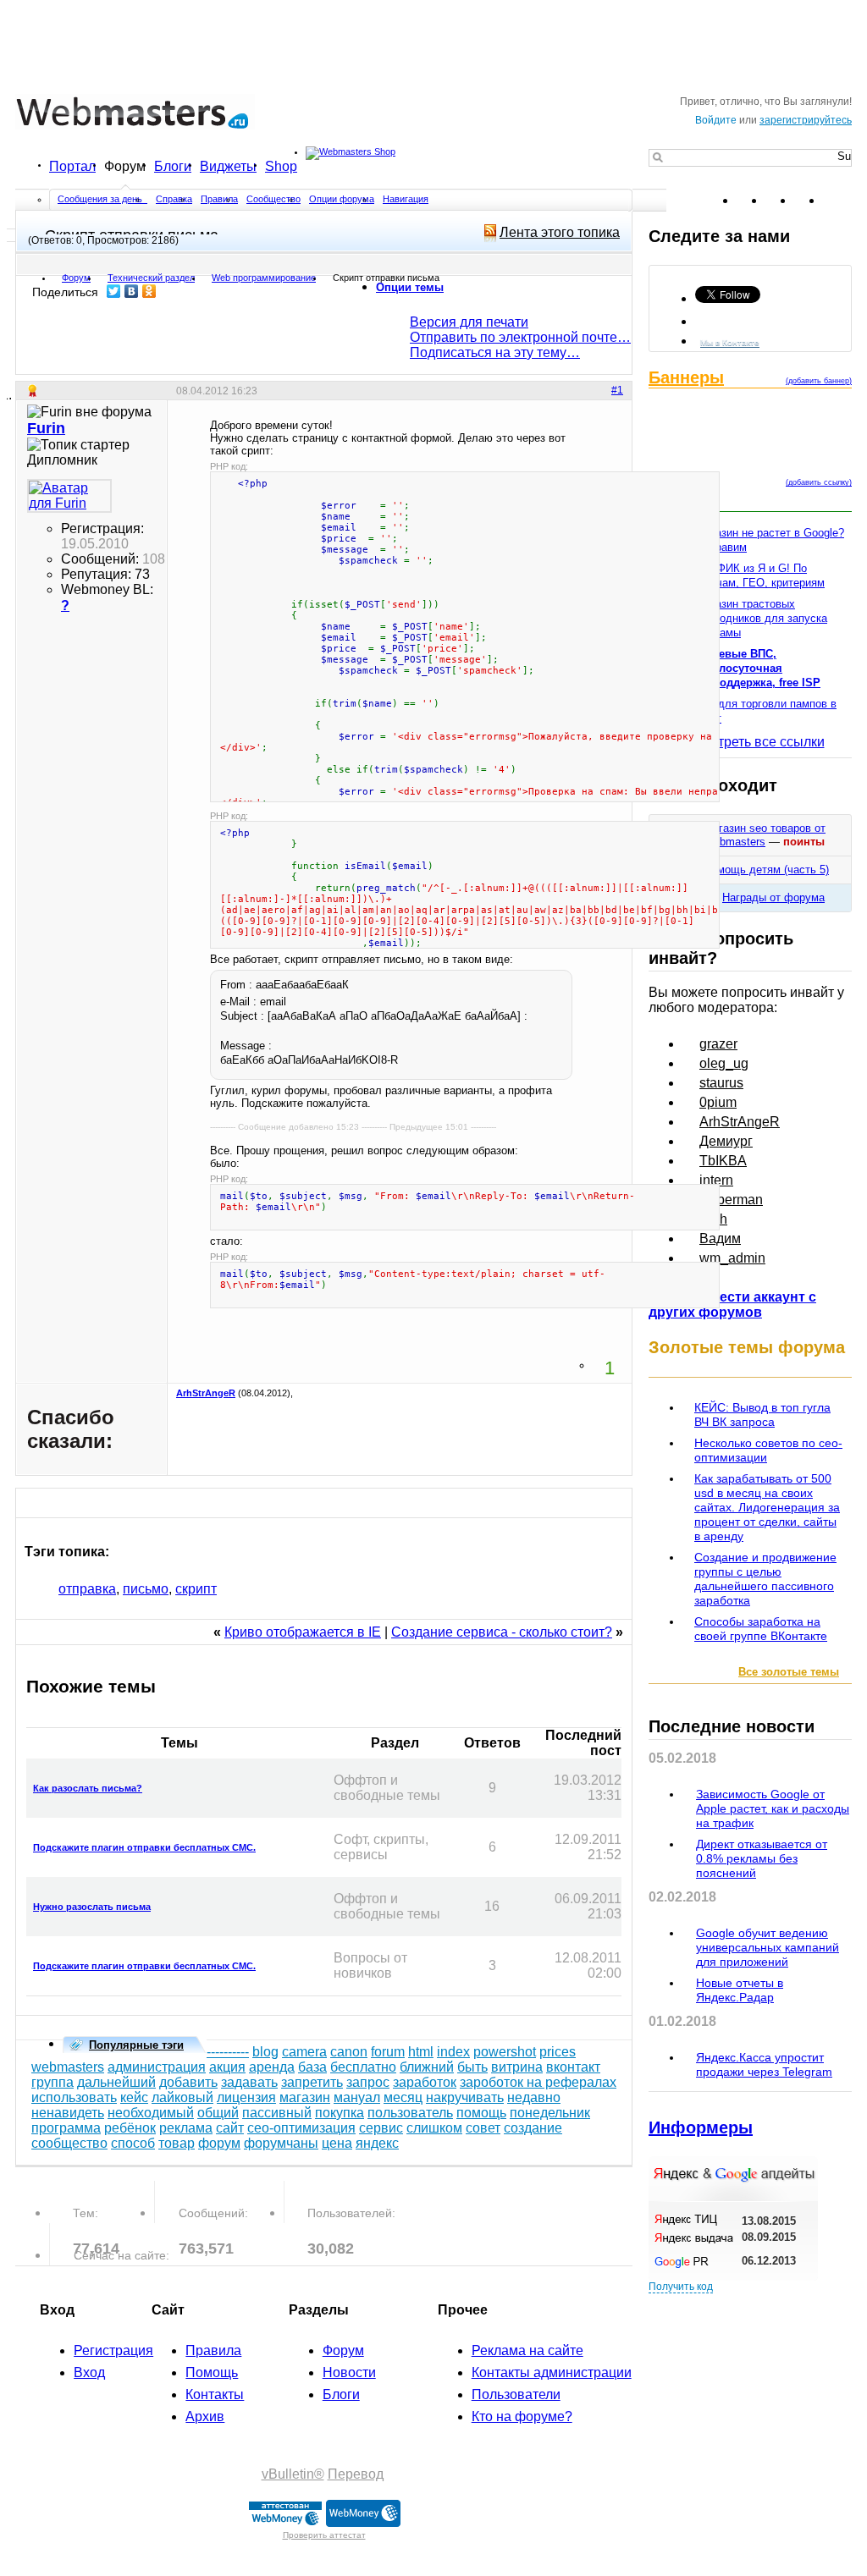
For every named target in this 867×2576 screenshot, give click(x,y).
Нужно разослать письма (92, 1907)
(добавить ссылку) (819, 482)
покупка (340, 2113)
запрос (368, 2082)
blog (265, 2052)
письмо (146, 1589)
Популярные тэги (136, 2045)
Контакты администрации (552, 2372)
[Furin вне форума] (69, 496)
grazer (718, 1044)
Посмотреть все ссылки (751, 742)
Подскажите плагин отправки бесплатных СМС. (144, 1847)
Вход (89, 2372)
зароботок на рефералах (538, 2082)
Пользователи (516, 2394)
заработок (425, 2082)
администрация (157, 2067)
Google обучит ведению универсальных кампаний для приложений (768, 1947)
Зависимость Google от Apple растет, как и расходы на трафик (773, 1808)
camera (304, 2052)
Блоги (173, 166)
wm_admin (732, 1258)
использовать (74, 2097)
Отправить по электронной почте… (520, 337)
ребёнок (130, 2128)
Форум (125, 166)
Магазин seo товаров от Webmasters (765, 835)
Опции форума (342, 199)
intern (716, 1180)
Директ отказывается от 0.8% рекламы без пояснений (762, 1858)
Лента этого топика (560, 232)
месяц (403, 2097)
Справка (174, 199)
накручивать (465, 2097)
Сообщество (273, 199)
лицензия (246, 2097)
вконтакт (573, 2067)
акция (227, 2067)
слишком (434, 2128)
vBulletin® (293, 2474)
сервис (381, 2128)
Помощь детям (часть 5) (766, 870)
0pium (718, 1102)
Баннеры (686, 377)
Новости (349, 2372)
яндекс (377, 2143)
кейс (134, 2097)
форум (219, 2143)
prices (558, 2052)
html (421, 2052)
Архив (205, 2416)
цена (337, 2143)
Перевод (356, 2474)
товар (177, 2143)
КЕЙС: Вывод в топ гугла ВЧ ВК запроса (762, 1415)
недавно (534, 2097)
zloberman (731, 1200)
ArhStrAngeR (206, 1393)
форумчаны (281, 2143)
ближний (427, 2067)
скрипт (196, 1589)
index (453, 2052)
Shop (281, 166)
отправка (87, 1589)
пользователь (410, 2113)
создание (533, 2128)
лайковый (182, 2097)
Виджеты (228, 166)
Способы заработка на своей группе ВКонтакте (761, 1629)
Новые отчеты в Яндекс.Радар (740, 1990)
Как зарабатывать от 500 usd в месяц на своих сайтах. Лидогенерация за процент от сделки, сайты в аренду (767, 1507)
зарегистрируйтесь (806, 120)
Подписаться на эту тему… (495, 352)
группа (52, 2082)
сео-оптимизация (301, 2128)
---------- (228, 2052)
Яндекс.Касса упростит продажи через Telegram (764, 2064)
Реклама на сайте (527, 2350)
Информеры (701, 2127)
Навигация (406, 199)
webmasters (68, 2067)
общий (218, 2113)
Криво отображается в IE (303, 1632)
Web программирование (264, 278)
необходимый (151, 2113)
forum (388, 2052)
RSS (838, 201)
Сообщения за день (101, 199)
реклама (186, 2128)
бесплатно (363, 2067)
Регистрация (113, 2350)
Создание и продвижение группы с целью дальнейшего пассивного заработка (765, 1579)
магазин (305, 2097)
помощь (481, 2113)
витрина (517, 2067)
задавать (249, 2082)
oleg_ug (724, 1063)
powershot (505, 2052)
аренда (272, 2067)
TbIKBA (723, 1161)
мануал (357, 2097)
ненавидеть (68, 2113)
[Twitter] (114, 291)
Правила (219, 199)
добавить (188, 2082)
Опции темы (410, 287)
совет (483, 2128)
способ (133, 2143)
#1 (617, 390)
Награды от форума (773, 897)
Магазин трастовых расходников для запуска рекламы (762, 618)
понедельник (550, 2113)
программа (66, 2128)
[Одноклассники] (149, 291)
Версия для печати (469, 322)
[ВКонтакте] (132, 291)
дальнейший (116, 2082)
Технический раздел (151, 278)
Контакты (215, 2394)
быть (472, 2067)
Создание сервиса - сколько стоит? (502, 1632)
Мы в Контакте (730, 342)
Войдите (716, 120)
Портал (72, 166)
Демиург (726, 1141)
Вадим (720, 1238)
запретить (312, 2082)
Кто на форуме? (522, 2416)
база (312, 2067)
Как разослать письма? (88, 1788)
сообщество (69, 2143)
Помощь (212, 2372)
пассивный (277, 2113)
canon (349, 2052)
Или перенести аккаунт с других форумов (732, 1305)
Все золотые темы (789, 1672)
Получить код (681, 2287)
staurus (721, 1083)
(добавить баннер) (819, 381)
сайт (230, 2128)
